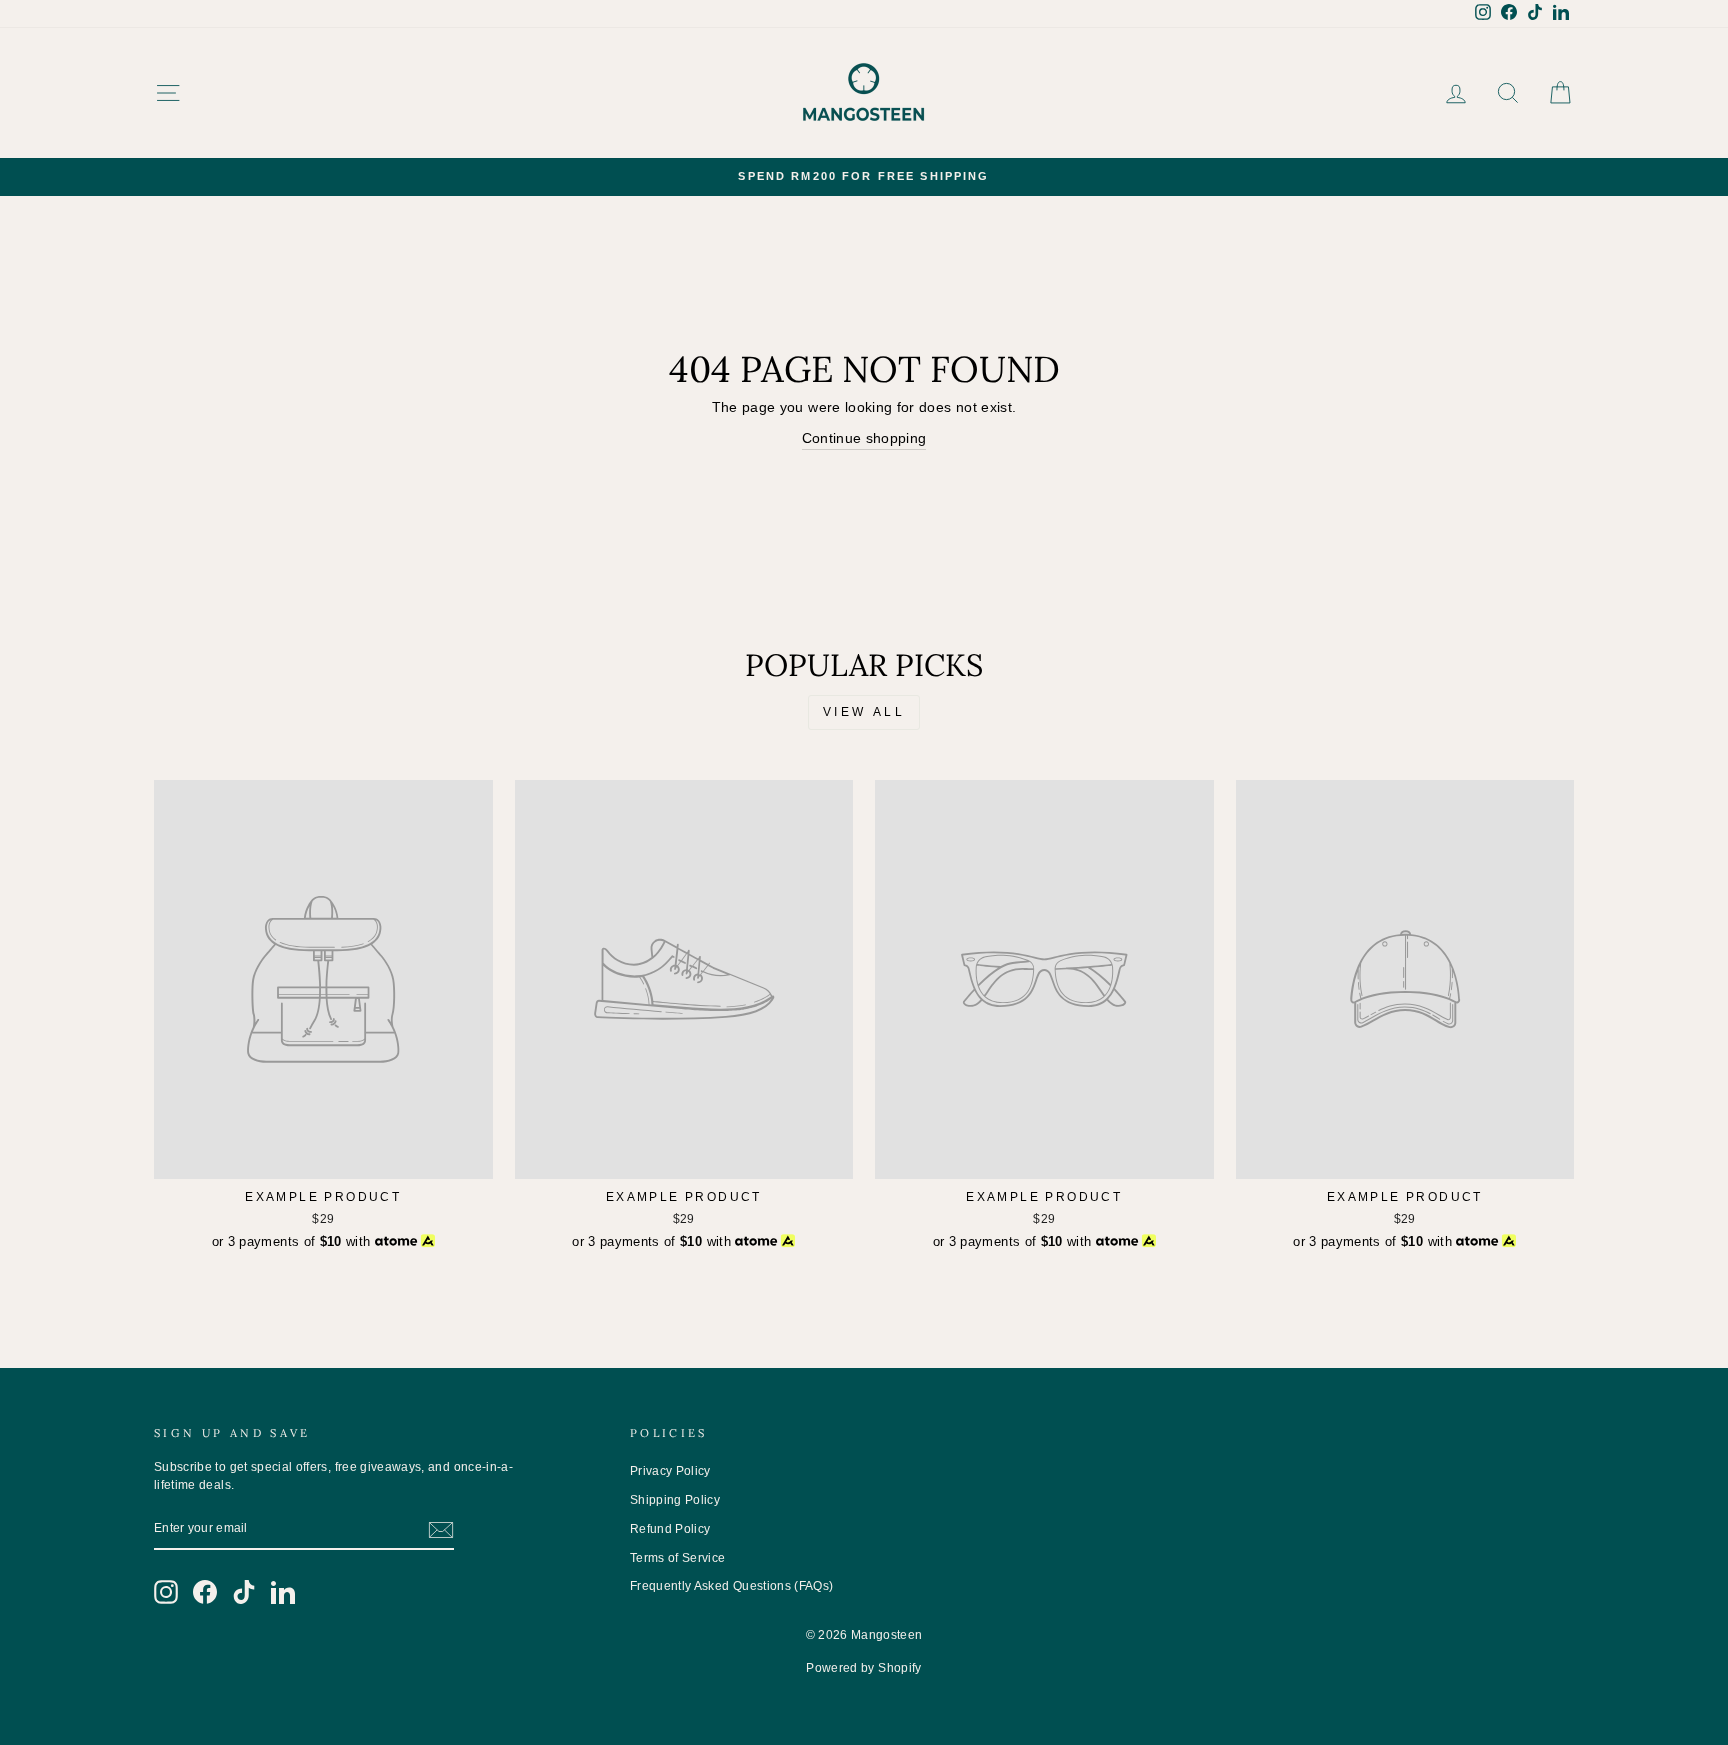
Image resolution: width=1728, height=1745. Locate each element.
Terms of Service (678, 1558)
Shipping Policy (675, 1500)
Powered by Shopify (863, 1668)
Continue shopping (864, 438)
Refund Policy (670, 1529)
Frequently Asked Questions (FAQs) (732, 1586)
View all (864, 712)
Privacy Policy (670, 1471)
